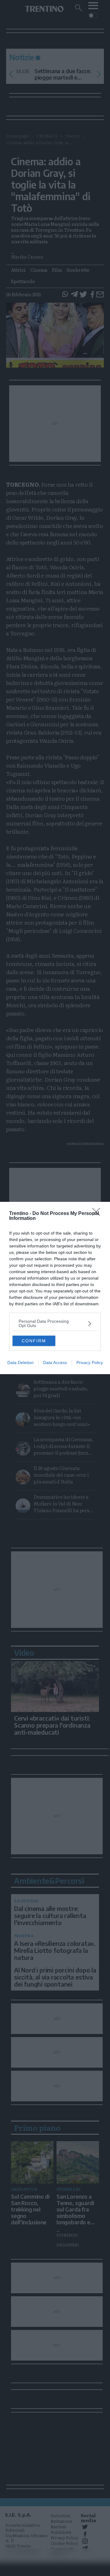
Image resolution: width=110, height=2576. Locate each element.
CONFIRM (34, 1341)
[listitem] (55, 1323)
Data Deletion (20, 1363)
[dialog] (55, 1288)
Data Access (55, 1363)
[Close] (98, 1214)
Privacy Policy (90, 1363)
